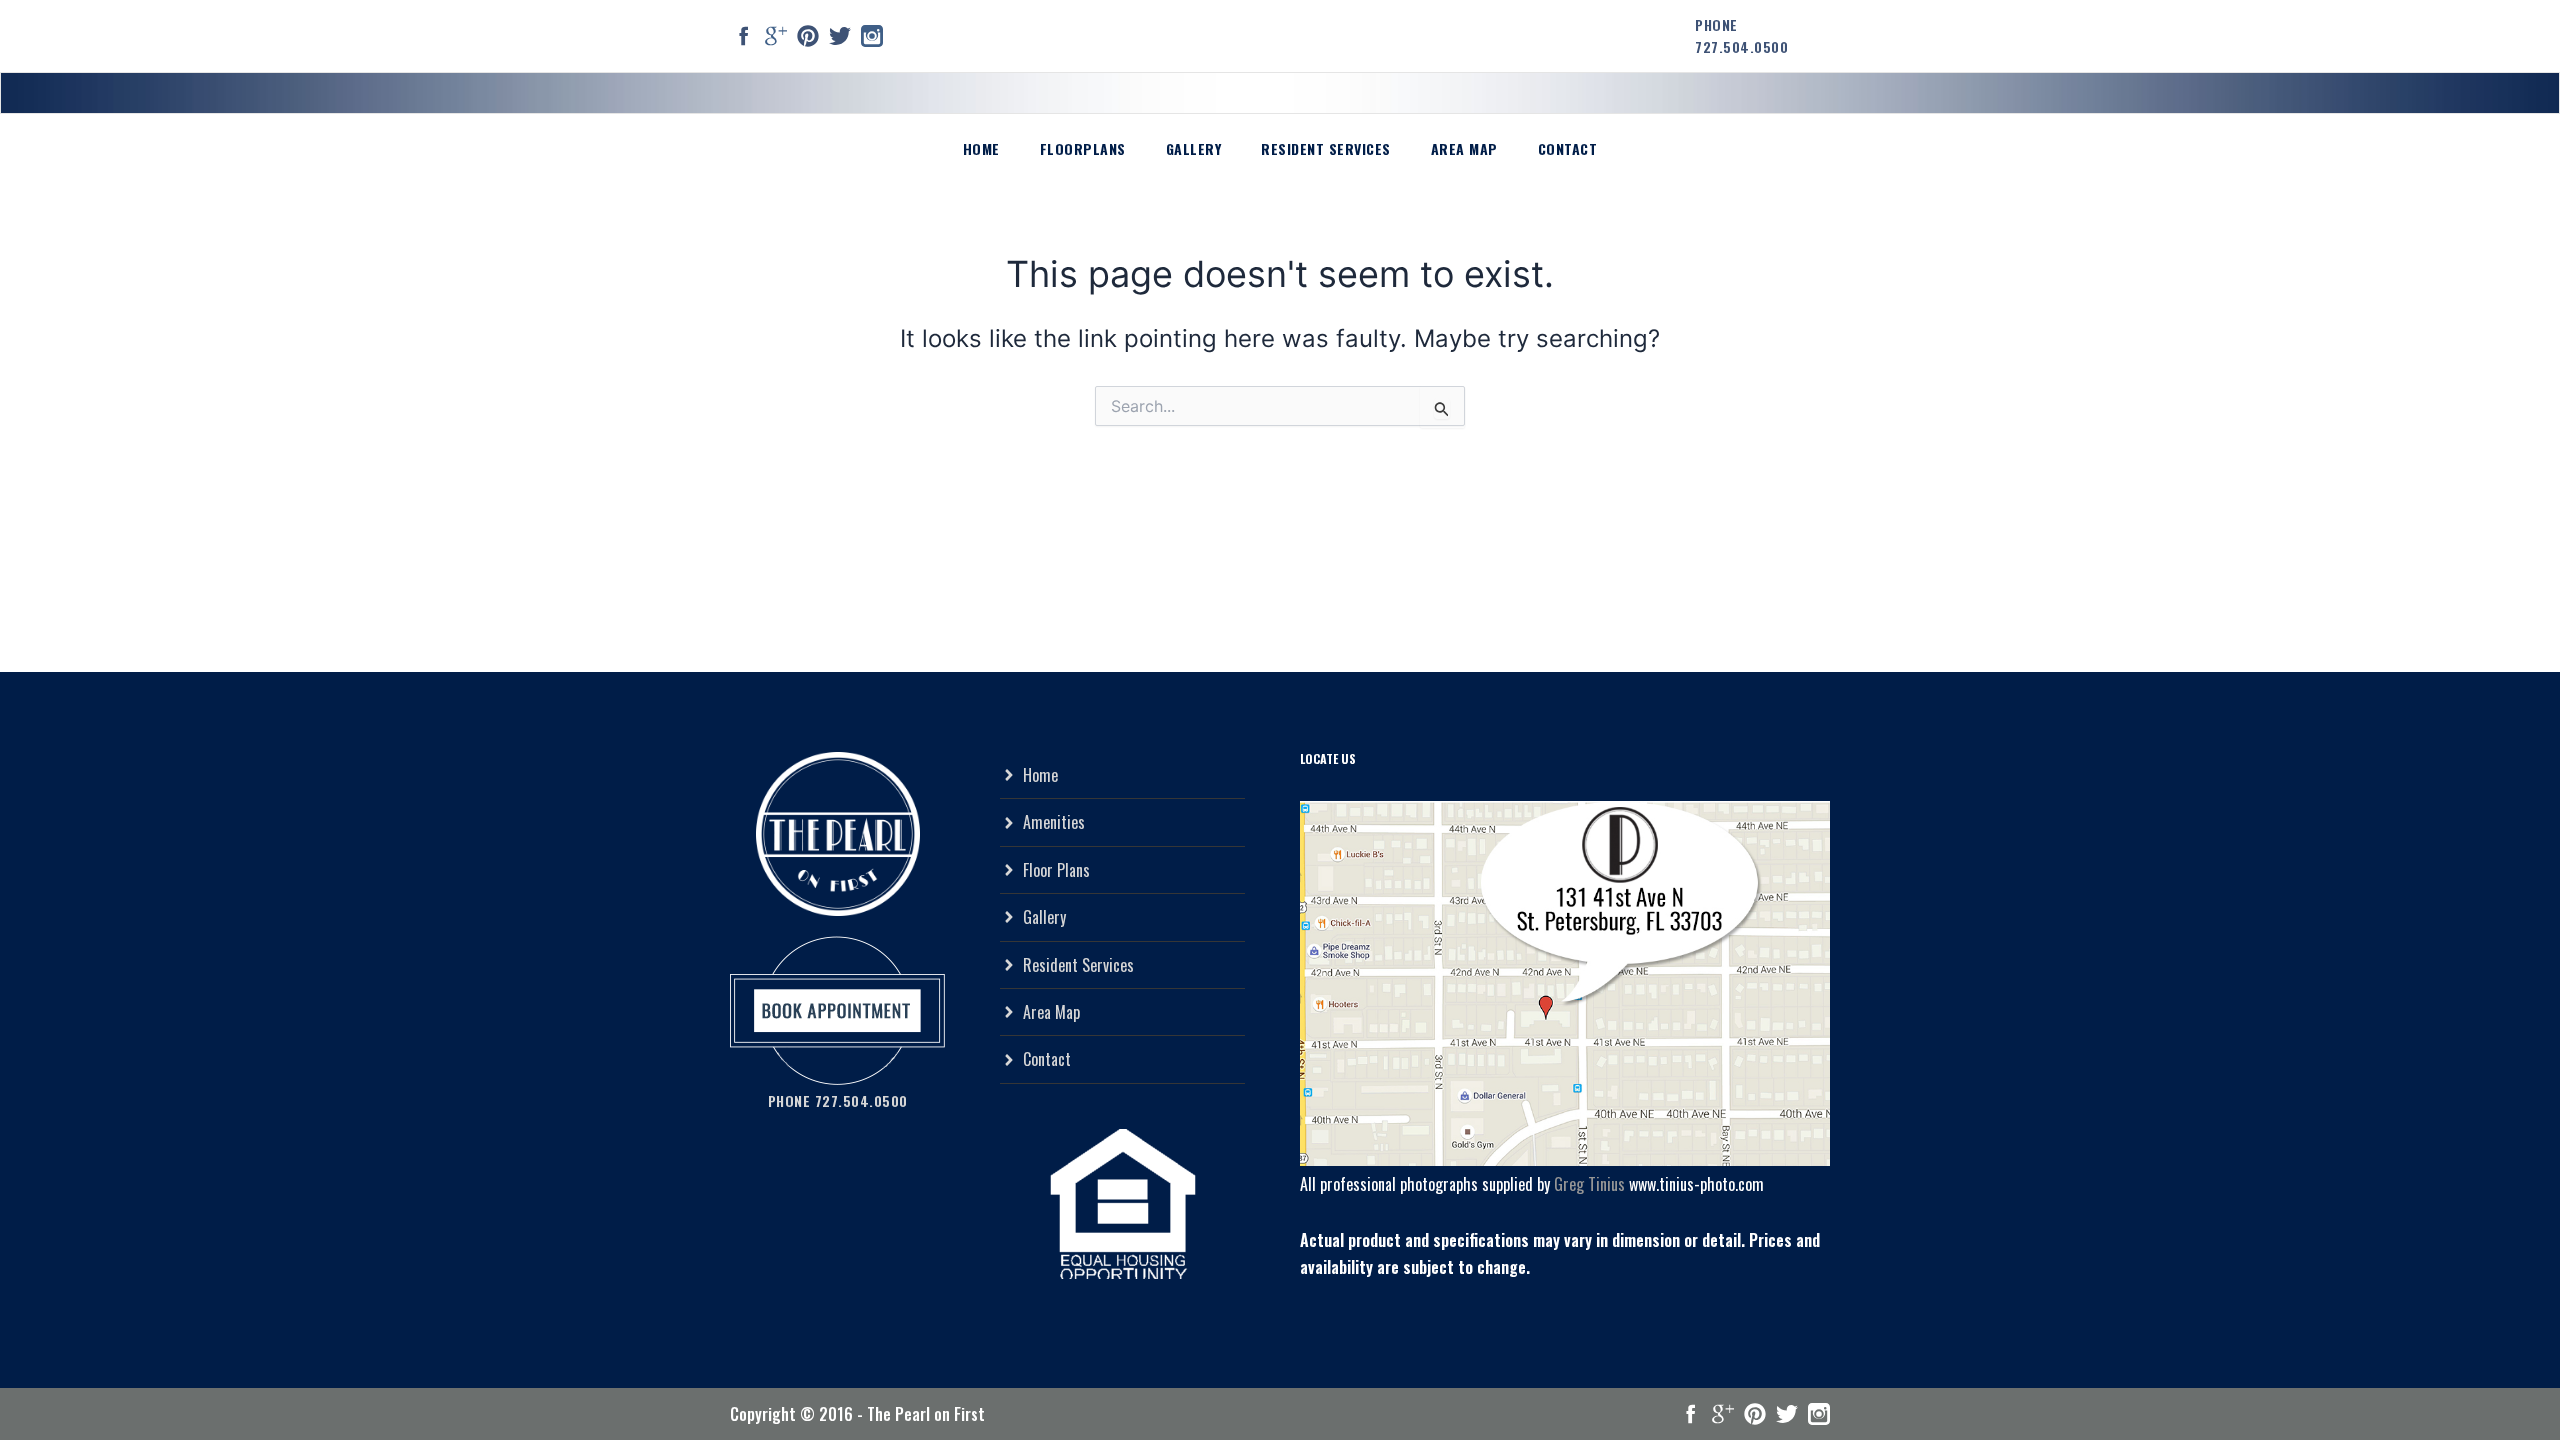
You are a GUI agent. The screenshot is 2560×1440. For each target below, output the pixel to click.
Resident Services (1326, 148)
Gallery (1194, 148)
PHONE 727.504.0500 (1741, 35)
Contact (1568, 148)
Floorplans (1083, 148)
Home (981, 148)
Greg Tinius (1589, 1184)
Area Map (1464, 148)
